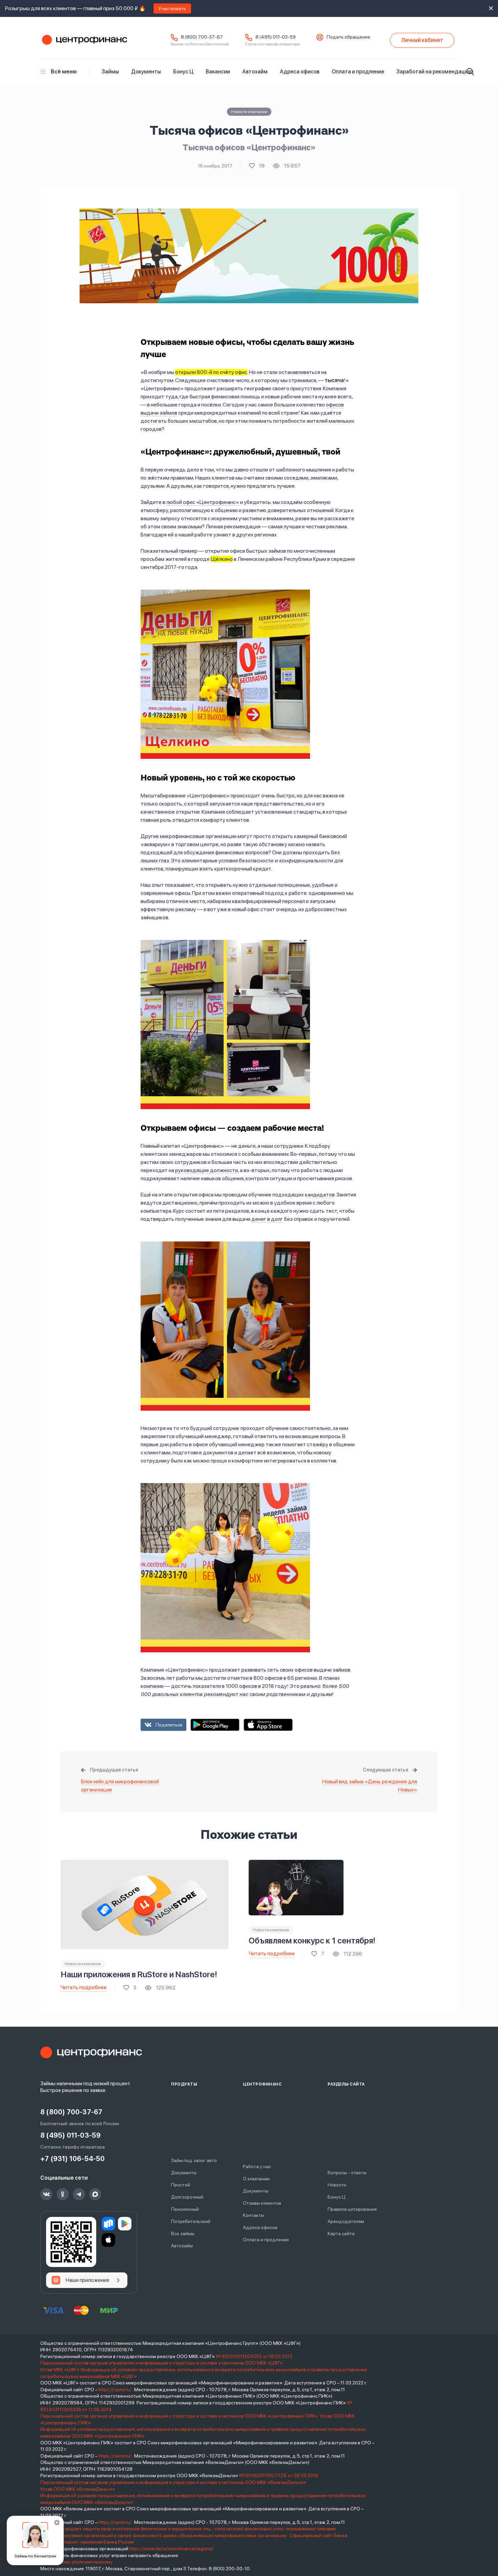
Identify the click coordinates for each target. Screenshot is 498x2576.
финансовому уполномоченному (76, 2562)
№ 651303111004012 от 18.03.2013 (254, 2356)
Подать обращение (348, 37)
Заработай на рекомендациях (435, 72)
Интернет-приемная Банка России (95, 2542)
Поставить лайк (257, 166)
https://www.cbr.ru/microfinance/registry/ (171, 2549)
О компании (256, 2179)
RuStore (108, 2224)
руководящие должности (206, 1170)
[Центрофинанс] (91, 2052)
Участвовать (172, 8)
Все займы (183, 2233)
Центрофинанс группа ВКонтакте (46, 2194)
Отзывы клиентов (262, 2203)
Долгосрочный (187, 2197)
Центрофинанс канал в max (95, 2194)
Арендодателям (346, 2221)
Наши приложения (87, 2280)
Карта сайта (341, 2233)
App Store (268, 1725)
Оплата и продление (358, 72)
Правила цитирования (352, 2209)
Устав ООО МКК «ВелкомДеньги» (78, 2489)
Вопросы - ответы (347, 2173)
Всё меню (64, 72)
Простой (181, 2185)
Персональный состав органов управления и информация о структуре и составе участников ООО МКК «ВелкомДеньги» (174, 2482)
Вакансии (218, 72)
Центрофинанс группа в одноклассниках (63, 2194)
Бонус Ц (183, 72)
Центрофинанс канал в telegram (79, 2194)
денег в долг (267, 1219)
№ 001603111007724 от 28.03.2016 (279, 2475)
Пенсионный (185, 2209)
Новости (337, 2185)
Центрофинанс (84, 40)
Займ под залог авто (194, 2160)
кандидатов (320, 1195)
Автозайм (255, 72)
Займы (110, 72)
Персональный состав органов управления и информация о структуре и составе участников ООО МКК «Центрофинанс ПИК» (180, 2416)
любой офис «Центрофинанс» (203, 502)
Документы (146, 72)
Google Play (215, 1725)
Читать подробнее (84, 1987)
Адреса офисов (300, 72)
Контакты (253, 2215)
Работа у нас (257, 2166)
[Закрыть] (57, 2523)
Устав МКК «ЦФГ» (60, 2370)
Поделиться (169, 1725)
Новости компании (249, 112)
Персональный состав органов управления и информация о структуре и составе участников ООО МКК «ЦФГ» (162, 2363)
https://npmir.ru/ (115, 2390)
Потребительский (191, 2221)
